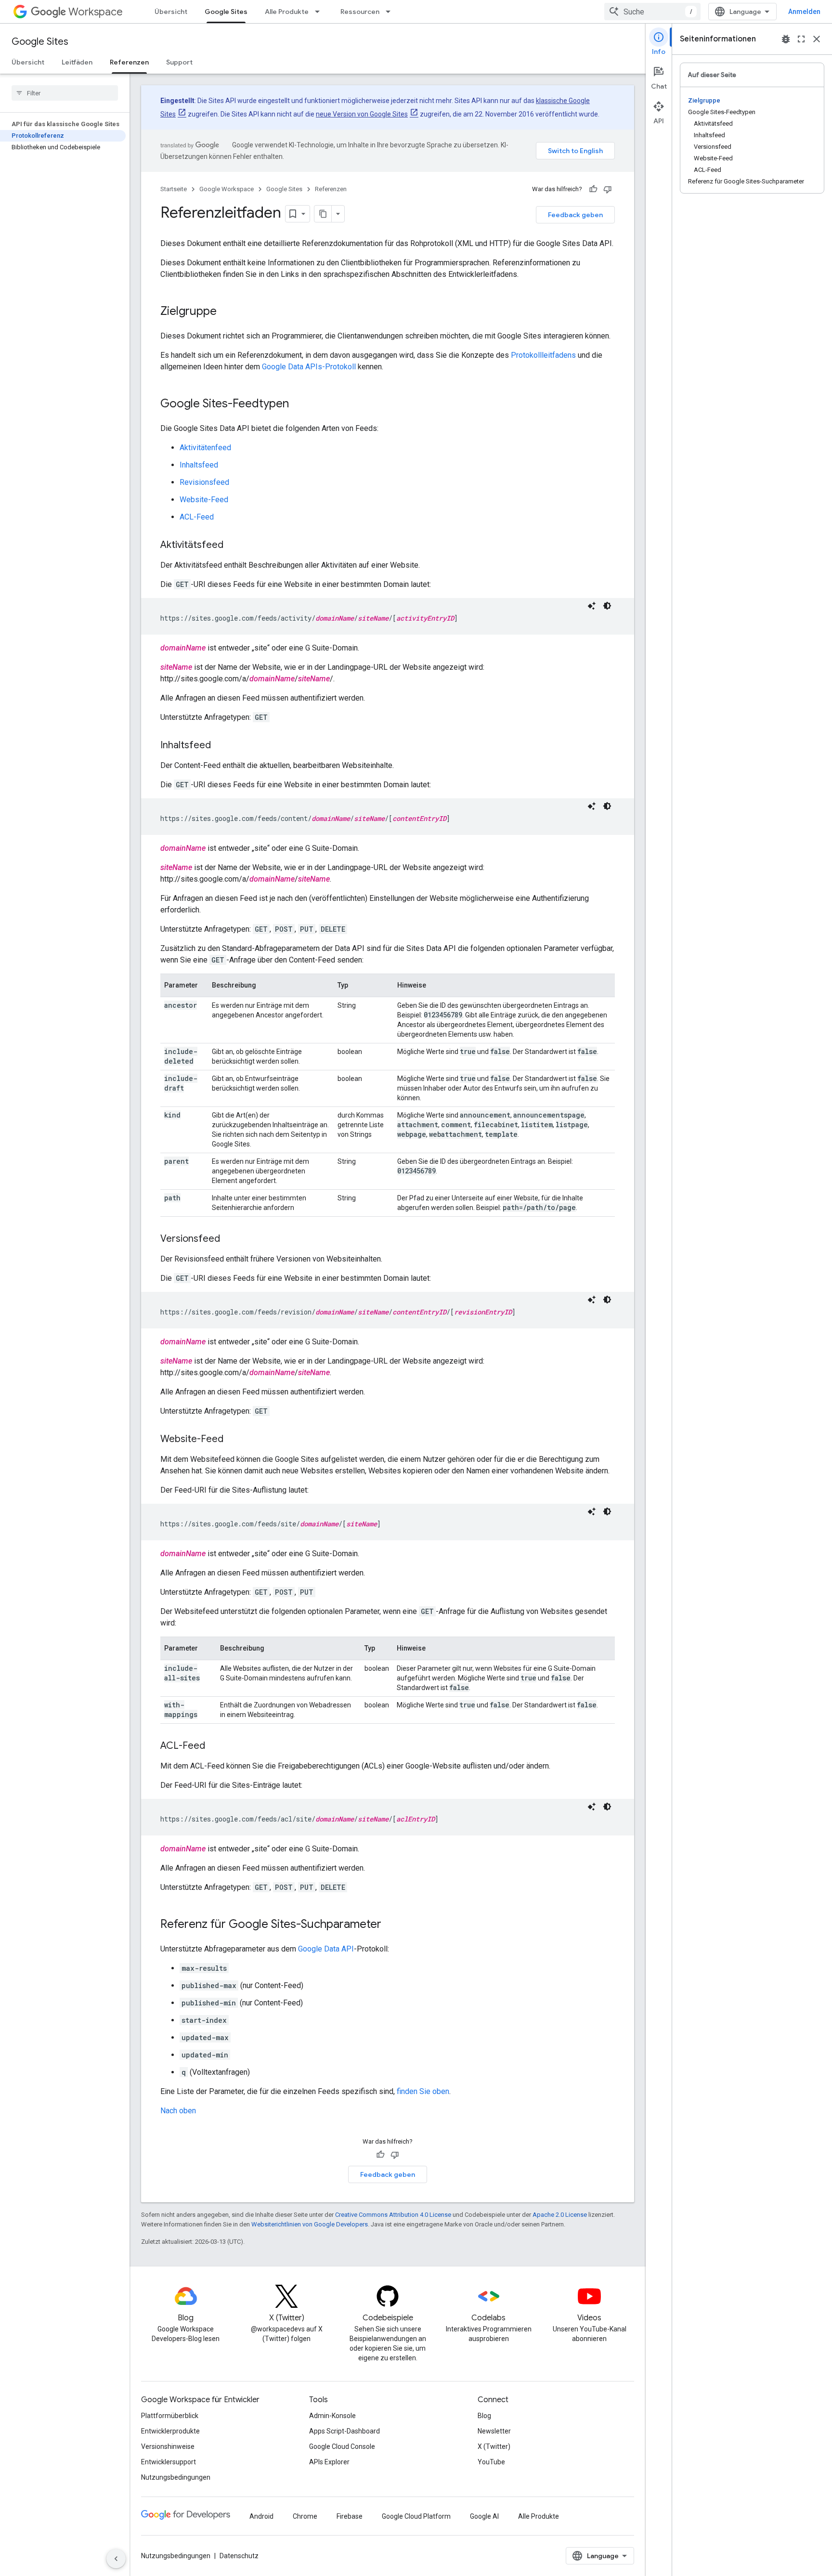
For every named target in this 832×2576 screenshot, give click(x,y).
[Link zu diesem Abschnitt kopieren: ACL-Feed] (215, 1746)
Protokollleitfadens (543, 355)
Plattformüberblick (170, 2416)
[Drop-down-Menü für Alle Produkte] (320, 12)
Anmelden (804, 12)
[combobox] (652, 12)
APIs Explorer (329, 2462)
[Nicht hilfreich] (608, 189)
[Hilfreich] (593, 189)
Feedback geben (575, 215)
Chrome (305, 2516)
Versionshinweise (168, 2446)
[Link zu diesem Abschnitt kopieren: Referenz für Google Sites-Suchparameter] (391, 1925)
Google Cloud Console (342, 2446)
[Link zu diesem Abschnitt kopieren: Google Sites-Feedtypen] (299, 404)
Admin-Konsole (332, 2416)
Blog (484, 2416)
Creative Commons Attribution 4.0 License (393, 2215)
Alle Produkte (287, 12)
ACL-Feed (197, 517)
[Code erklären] (592, 606)
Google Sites (226, 12)
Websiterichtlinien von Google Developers (310, 2224)
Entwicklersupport (169, 2462)
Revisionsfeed (204, 482)
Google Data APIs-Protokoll (309, 367)
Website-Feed (204, 500)
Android (261, 2516)
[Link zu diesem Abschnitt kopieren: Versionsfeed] (230, 1239)
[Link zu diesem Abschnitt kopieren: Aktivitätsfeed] (233, 546)
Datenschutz (239, 2556)
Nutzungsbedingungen (176, 2477)
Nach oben (178, 2111)
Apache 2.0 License (560, 2215)
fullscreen (801, 39)
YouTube (491, 2462)
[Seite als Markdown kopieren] (323, 214)
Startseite (174, 189)
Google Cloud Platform (416, 2516)
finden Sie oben (423, 2091)
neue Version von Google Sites (362, 114)
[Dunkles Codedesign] (607, 606)
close (817, 39)
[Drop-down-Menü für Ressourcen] (391, 12)
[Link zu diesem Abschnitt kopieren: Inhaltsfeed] (221, 746)
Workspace (96, 12)
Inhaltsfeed (199, 465)
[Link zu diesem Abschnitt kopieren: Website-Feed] (233, 1440)
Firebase (350, 2516)
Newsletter (494, 2431)
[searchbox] (65, 93)
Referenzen (129, 62)
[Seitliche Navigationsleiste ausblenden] (116, 2559)
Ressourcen (360, 12)
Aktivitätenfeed (205, 448)
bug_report (786, 39)
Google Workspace (227, 189)
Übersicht (171, 12)
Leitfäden (77, 62)
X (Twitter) (494, 2446)
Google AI (484, 2516)
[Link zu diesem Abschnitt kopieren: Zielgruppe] (226, 312)
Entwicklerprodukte (170, 2431)
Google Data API (326, 1949)
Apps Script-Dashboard (344, 2431)
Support (179, 62)
